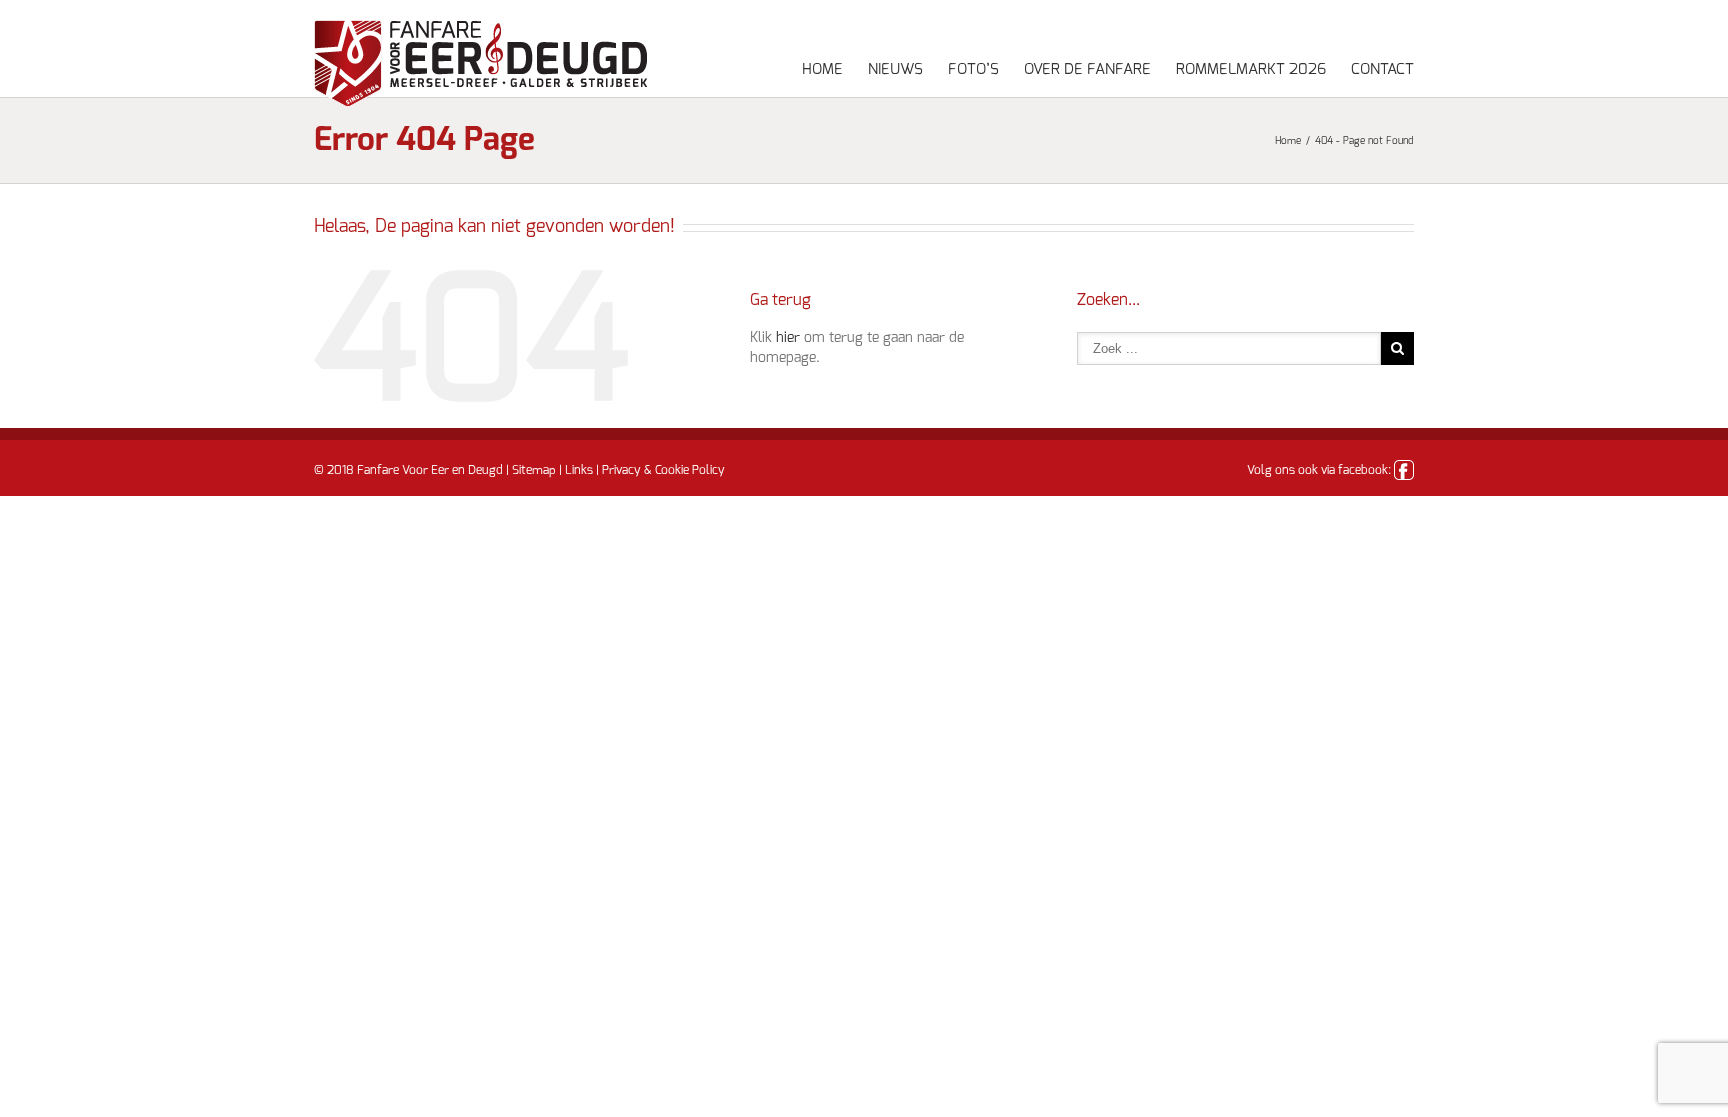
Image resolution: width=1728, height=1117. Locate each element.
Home (822, 69)
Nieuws (895, 69)
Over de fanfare (1087, 69)
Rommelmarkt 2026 (1251, 69)
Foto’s (973, 69)
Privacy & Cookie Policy (663, 470)
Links (579, 470)
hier (788, 338)
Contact (1382, 69)
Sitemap (534, 470)
